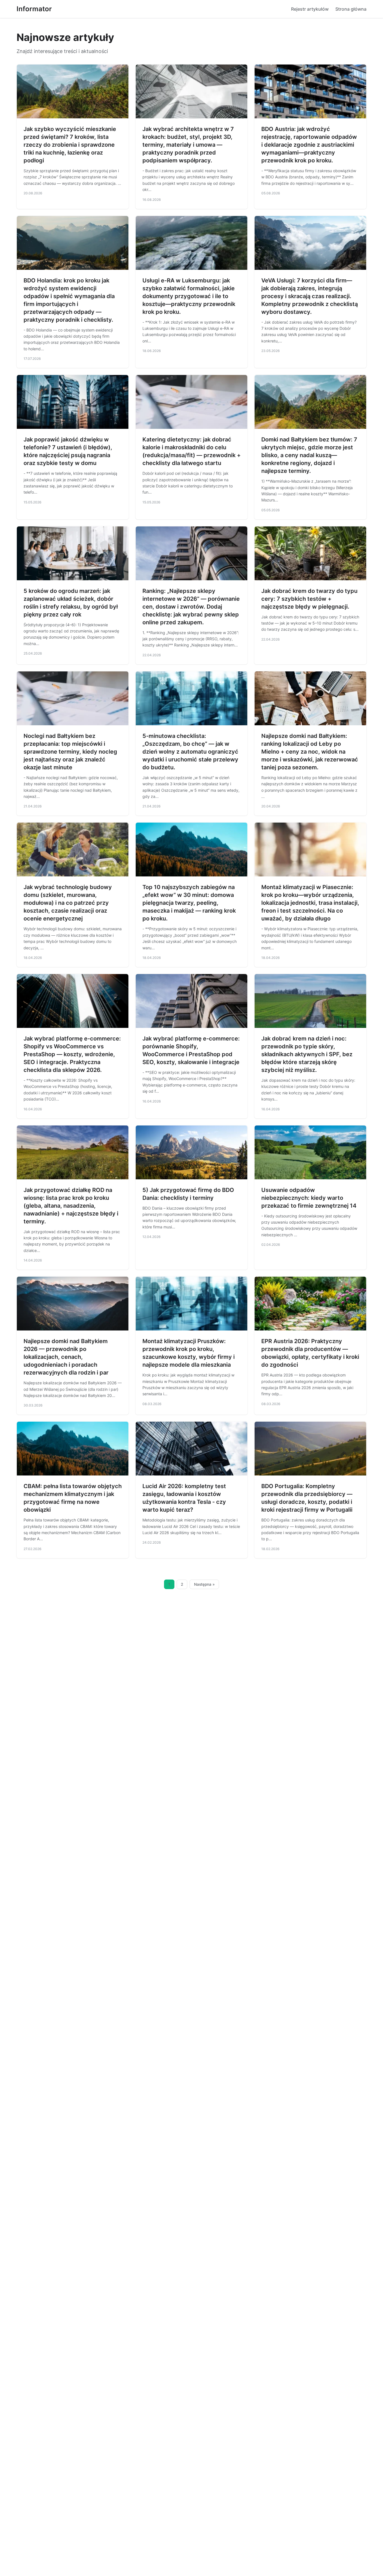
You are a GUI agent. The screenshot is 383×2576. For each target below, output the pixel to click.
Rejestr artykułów (310, 9)
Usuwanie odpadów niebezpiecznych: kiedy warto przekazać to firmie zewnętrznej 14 (309, 1198)
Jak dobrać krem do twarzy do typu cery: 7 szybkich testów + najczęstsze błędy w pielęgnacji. (309, 599)
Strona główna (351, 9)
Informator (34, 9)
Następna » (204, 1584)
